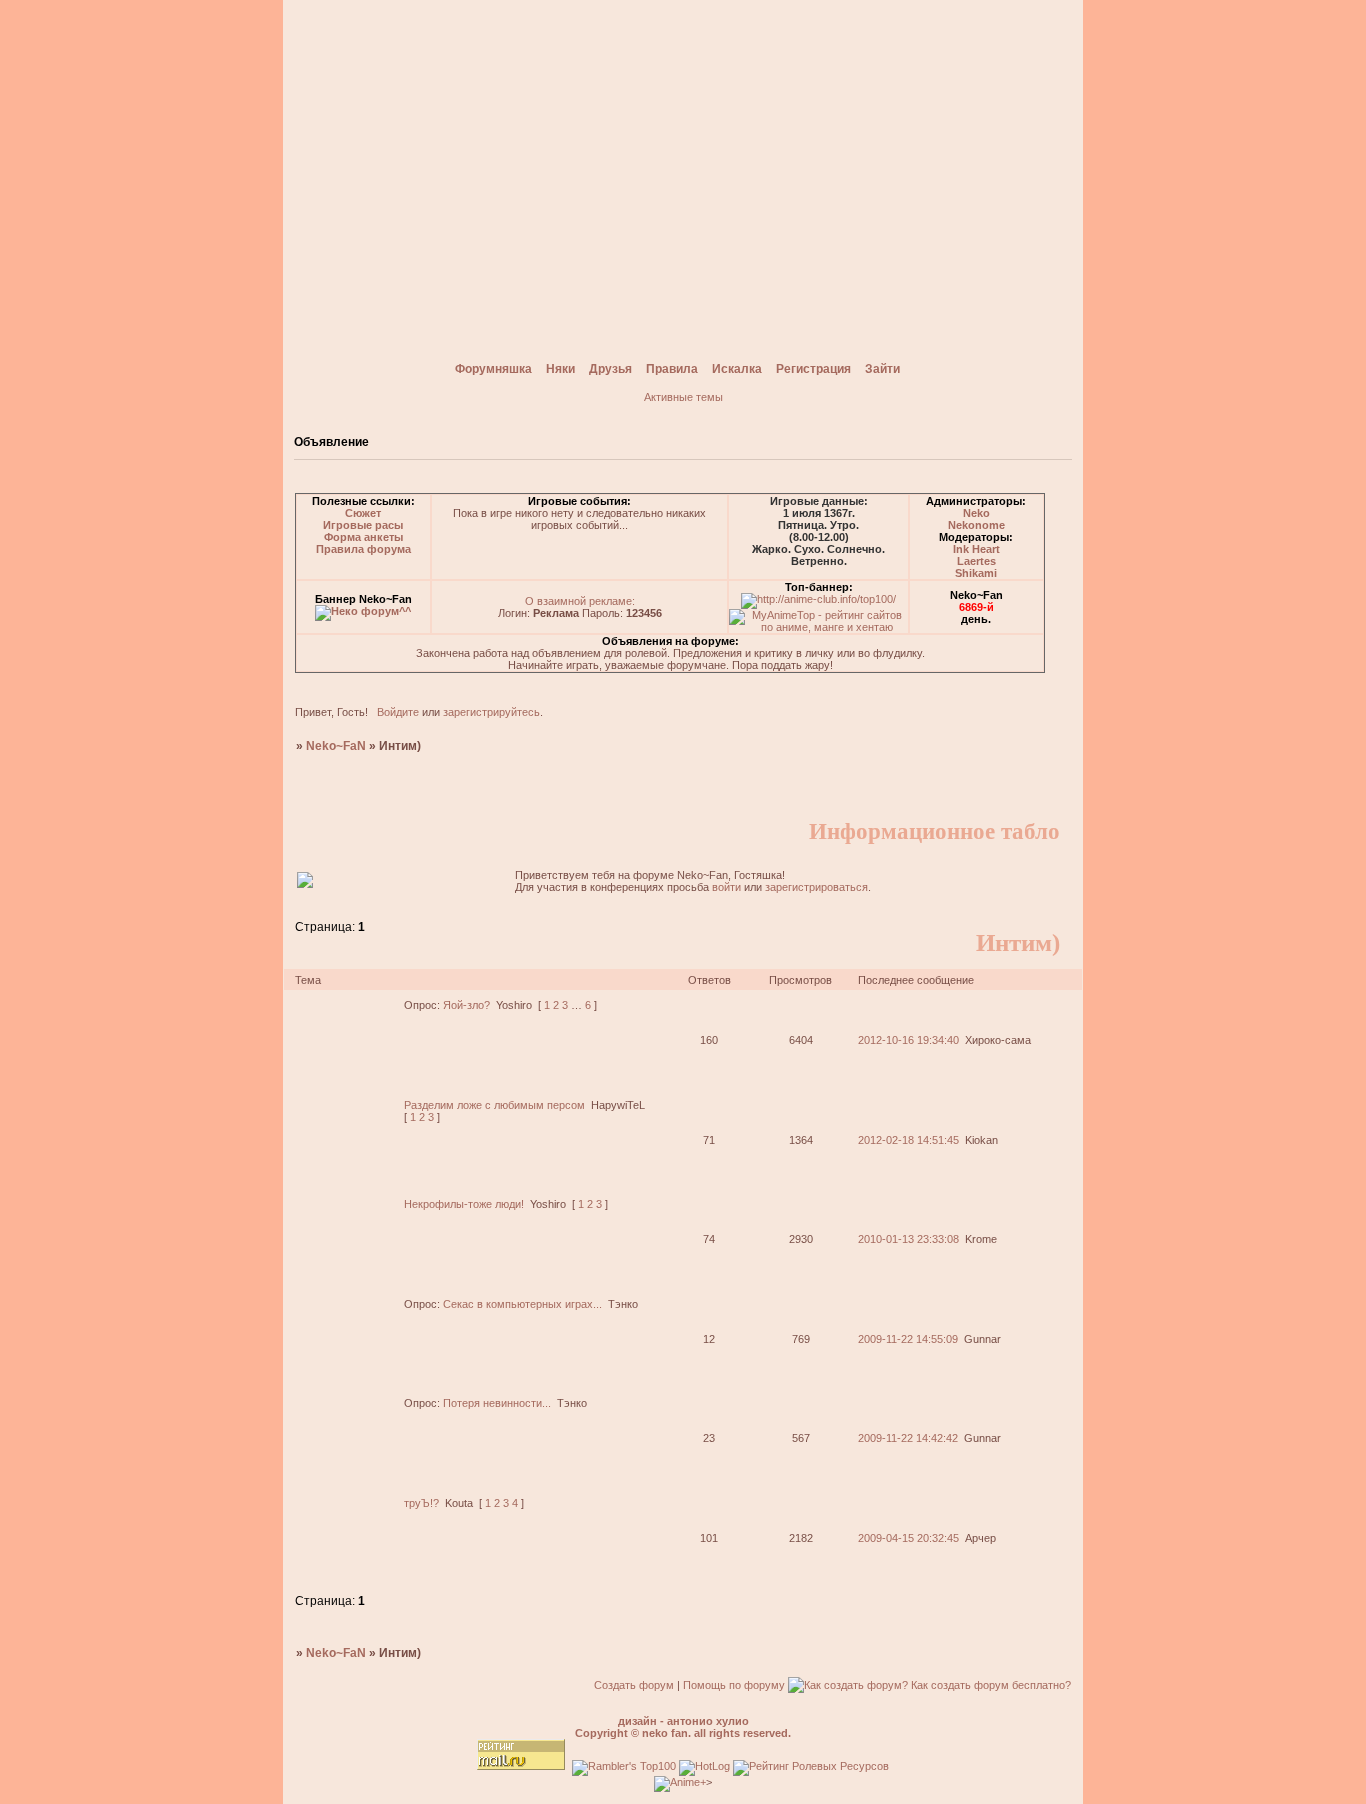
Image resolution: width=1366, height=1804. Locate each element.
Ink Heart (976, 549)
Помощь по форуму (734, 1685)
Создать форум (634, 1685)
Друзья (610, 369)
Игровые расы (363, 525)
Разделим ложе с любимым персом (494, 1105)
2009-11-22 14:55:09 (908, 1339)
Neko (976, 513)
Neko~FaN (336, 746)
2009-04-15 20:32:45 (908, 1538)
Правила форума (363, 549)
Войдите (398, 712)
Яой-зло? (466, 1005)
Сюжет (363, 513)
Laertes (976, 561)
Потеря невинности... (497, 1403)
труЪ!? (421, 1503)
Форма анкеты (363, 537)
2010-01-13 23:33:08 (908, 1239)
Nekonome (976, 525)
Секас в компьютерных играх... (522, 1304)
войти (726, 887)
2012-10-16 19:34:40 (908, 1040)
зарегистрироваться (816, 887)
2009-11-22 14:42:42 (908, 1438)
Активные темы (683, 397)
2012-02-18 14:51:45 (908, 1140)
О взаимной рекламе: (580, 601)
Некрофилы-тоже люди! (464, 1204)
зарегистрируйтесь (491, 712)
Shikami (976, 573)
